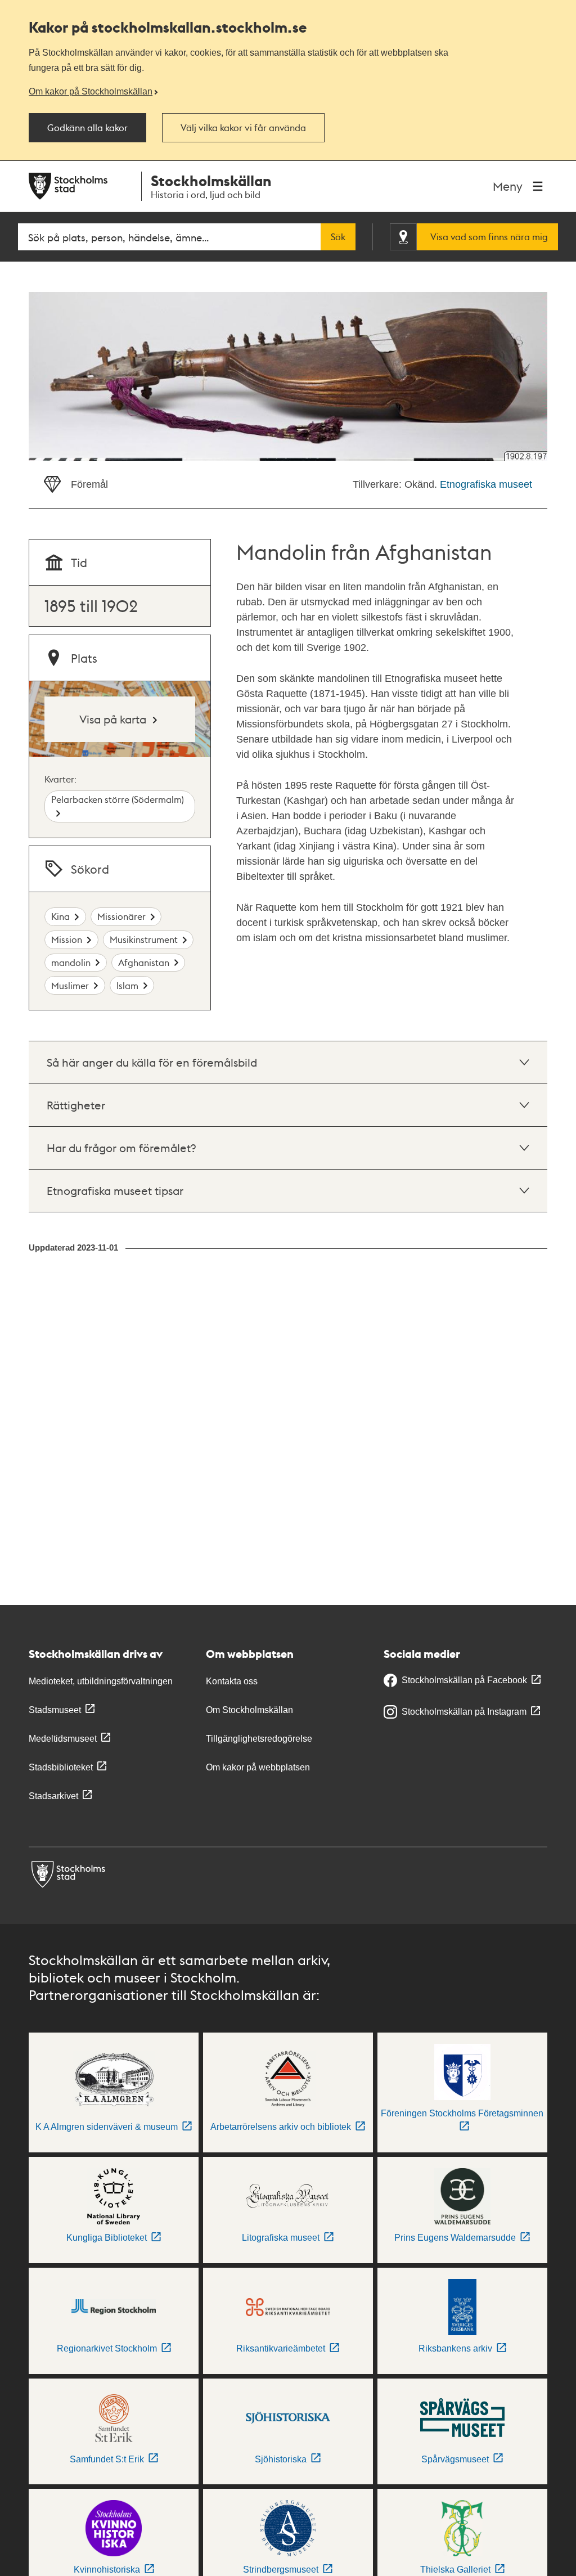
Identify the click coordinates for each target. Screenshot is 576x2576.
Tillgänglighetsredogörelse (259, 1739)
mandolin (71, 962)
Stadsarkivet (53, 1796)
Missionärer (121, 916)
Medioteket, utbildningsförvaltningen (101, 1681)
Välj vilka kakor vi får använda (243, 128)
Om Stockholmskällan (249, 1710)
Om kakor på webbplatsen (258, 1767)
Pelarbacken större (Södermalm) (118, 799)
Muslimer (70, 985)
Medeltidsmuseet (63, 1739)
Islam (127, 985)
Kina (60, 916)
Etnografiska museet (486, 484)
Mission (67, 939)
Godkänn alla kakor (87, 128)
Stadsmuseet (55, 1710)
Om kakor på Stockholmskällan (91, 91)
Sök (338, 237)
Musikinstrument (144, 939)
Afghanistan (144, 962)
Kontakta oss (232, 1681)
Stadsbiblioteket (61, 1767)
